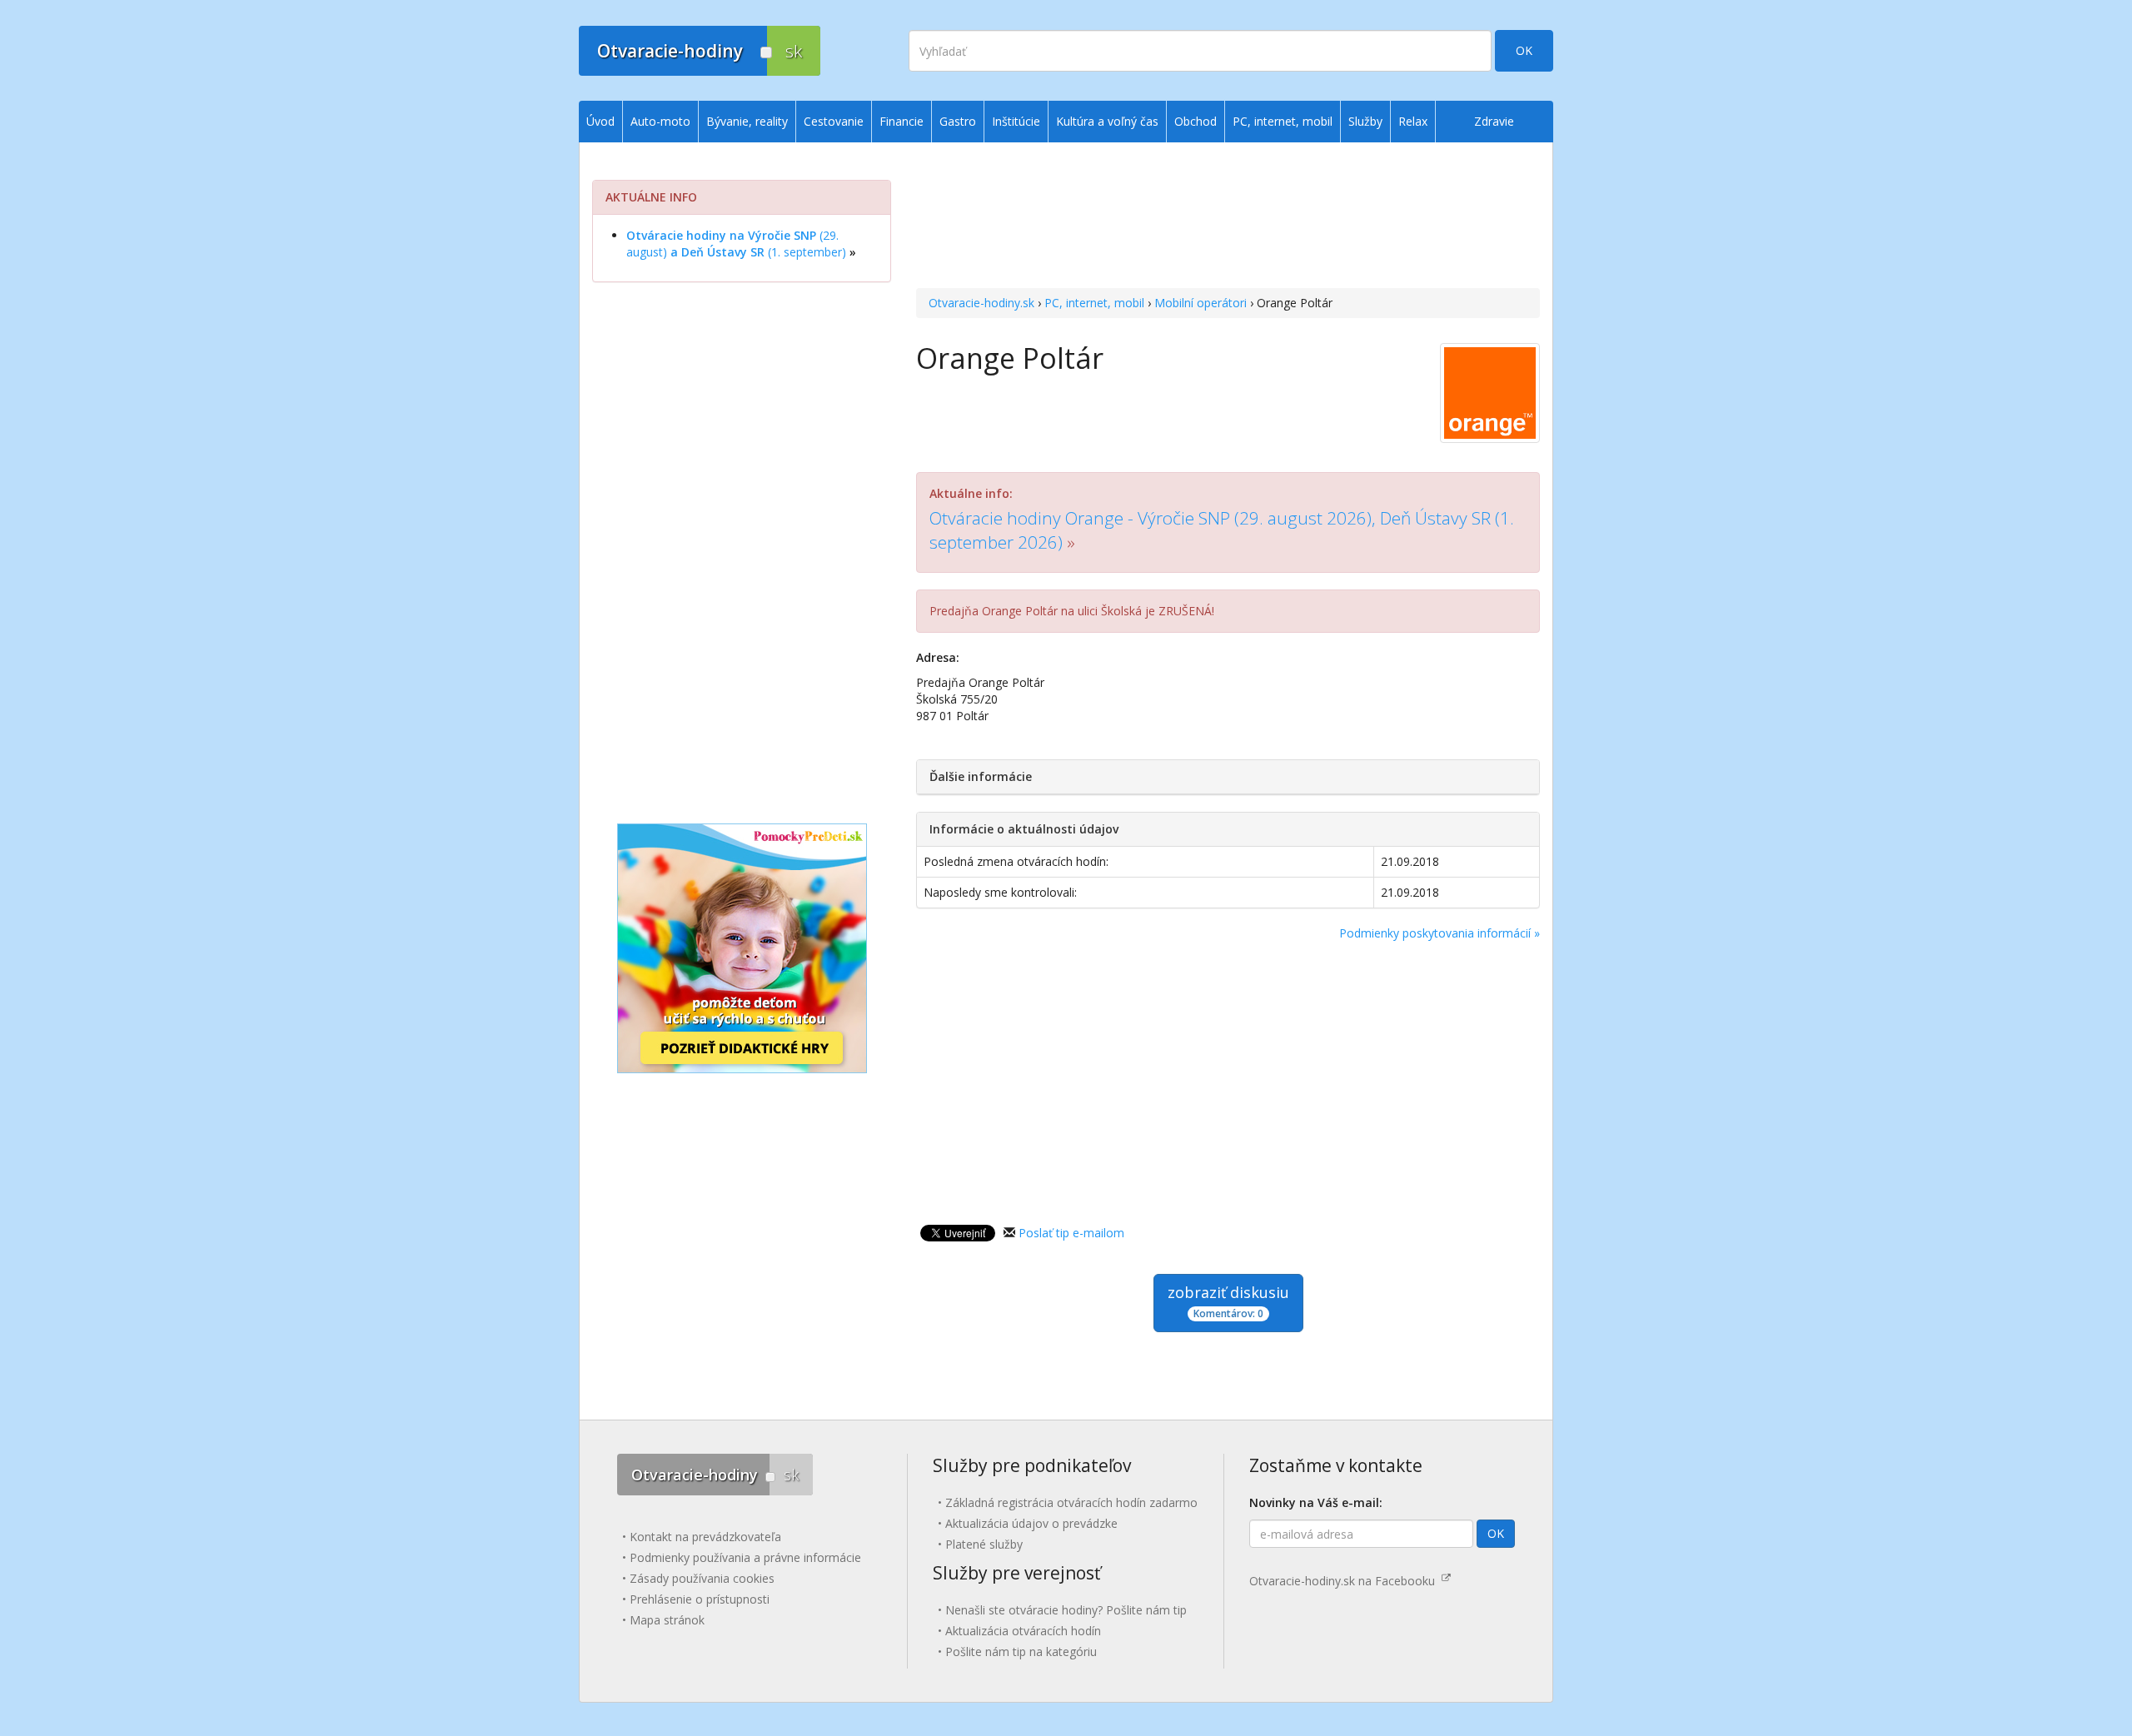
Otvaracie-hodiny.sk (981, 303)
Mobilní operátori (1200, 303)
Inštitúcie (1016, 121)
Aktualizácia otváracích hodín (1023, 1631)
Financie (902, 121)
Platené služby (984, 1544)
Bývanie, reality (747, 121)
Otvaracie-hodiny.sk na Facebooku (1345, 1581)
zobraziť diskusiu (1228, 1301)
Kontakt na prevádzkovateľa (705, 1537)
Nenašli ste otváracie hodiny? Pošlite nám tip (1066, 1610)
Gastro (958, 121)
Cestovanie (834, 121)
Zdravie (1494, 121)
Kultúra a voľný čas (1107, 121)
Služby (1365, 121)
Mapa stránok (667, 1620)
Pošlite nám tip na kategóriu (1021, 1651)
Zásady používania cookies (702, 1578)
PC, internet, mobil (1094, 303)
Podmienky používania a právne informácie (745, 1557)
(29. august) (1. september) (736, 244)
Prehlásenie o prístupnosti (700, 1599)
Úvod (600, 121)
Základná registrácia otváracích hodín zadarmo (1071, 1502)
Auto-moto (660, 121)
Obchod (1196, 121)
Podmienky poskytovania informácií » (1440, 933)
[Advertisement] (1228, 217)
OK (1524, 50)
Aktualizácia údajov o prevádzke (1031, 1523)
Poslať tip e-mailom (1071, 1233)
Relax (1413, 121)
